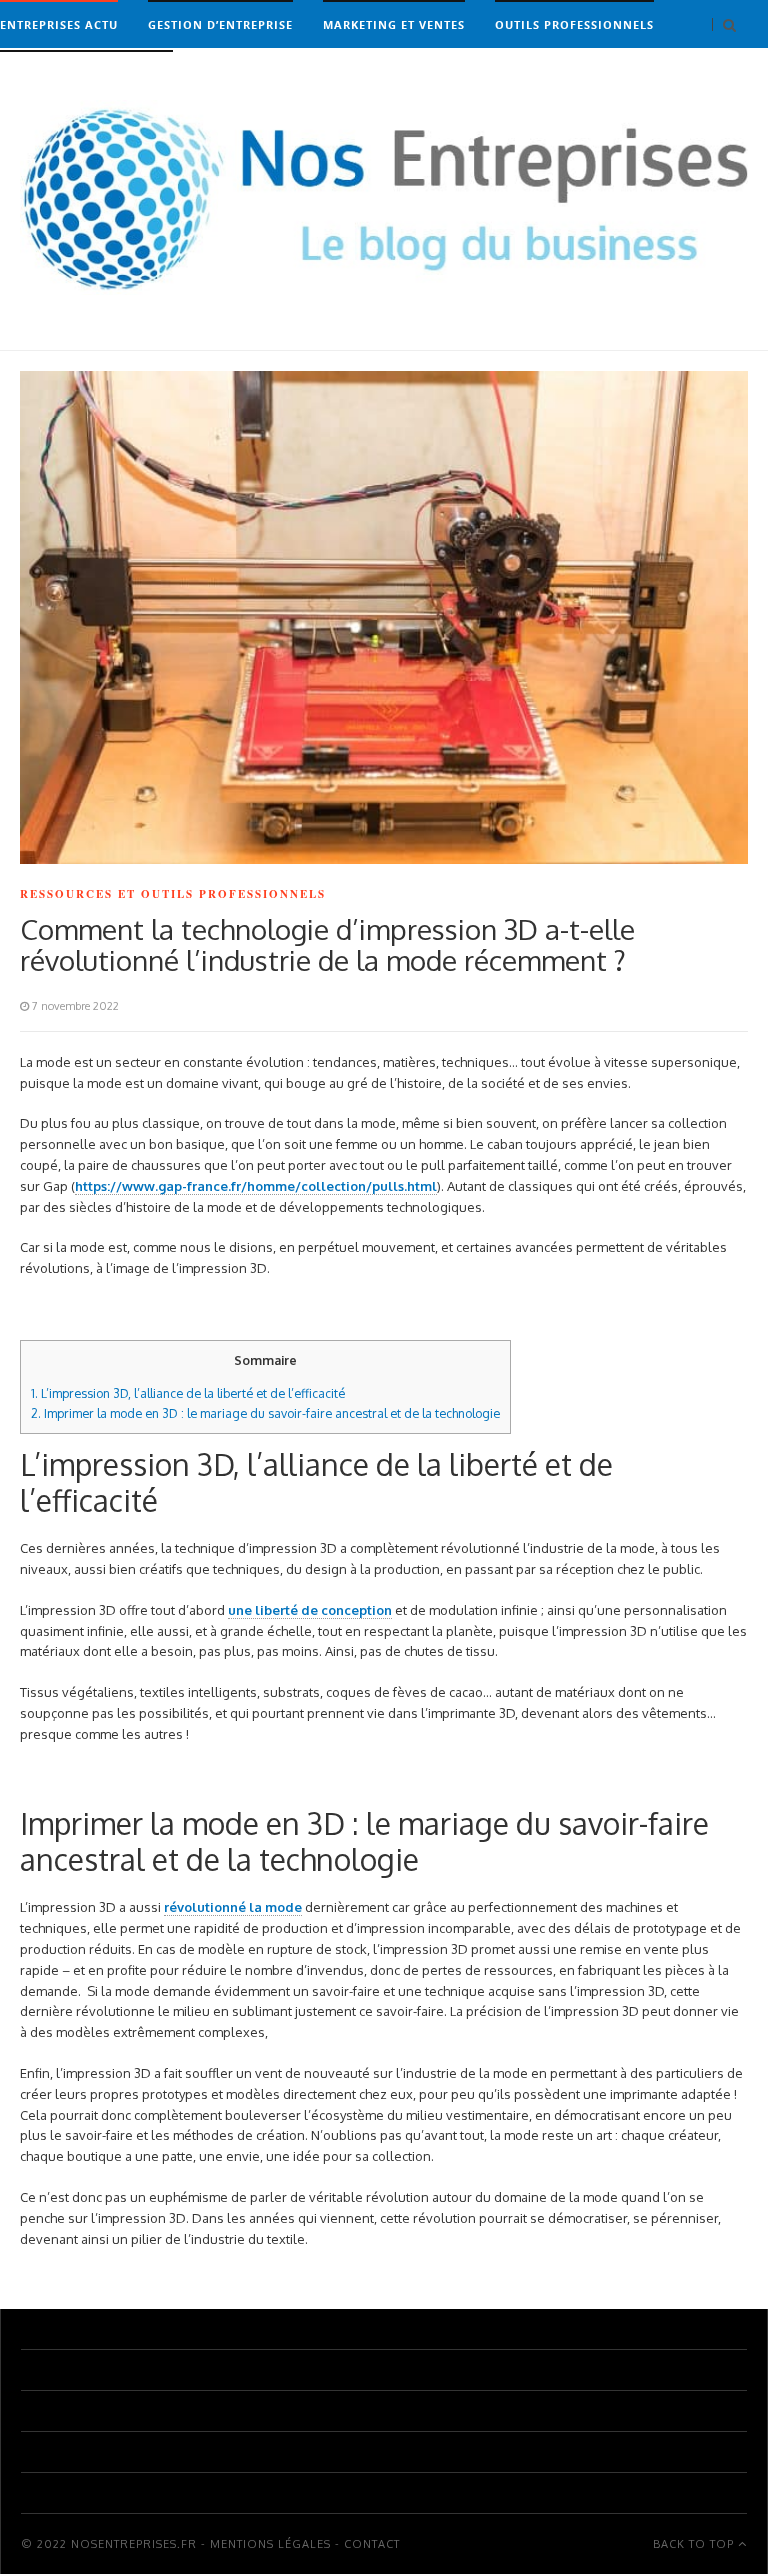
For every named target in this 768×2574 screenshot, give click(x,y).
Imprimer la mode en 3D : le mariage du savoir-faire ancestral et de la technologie (265, 1413)
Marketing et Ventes (394, 24)
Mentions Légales (270, 2544)
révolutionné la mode (233, 1907)
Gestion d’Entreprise (220, 24)
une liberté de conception (310, 1610)
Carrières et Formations (86, 74)
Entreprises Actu (59, 24)
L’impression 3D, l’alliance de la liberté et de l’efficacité (188, 1393)
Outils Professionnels (574, 24)
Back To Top (695, 2544)
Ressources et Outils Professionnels (173, 894)
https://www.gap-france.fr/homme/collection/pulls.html (256, 1186)
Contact (372, 2544)
